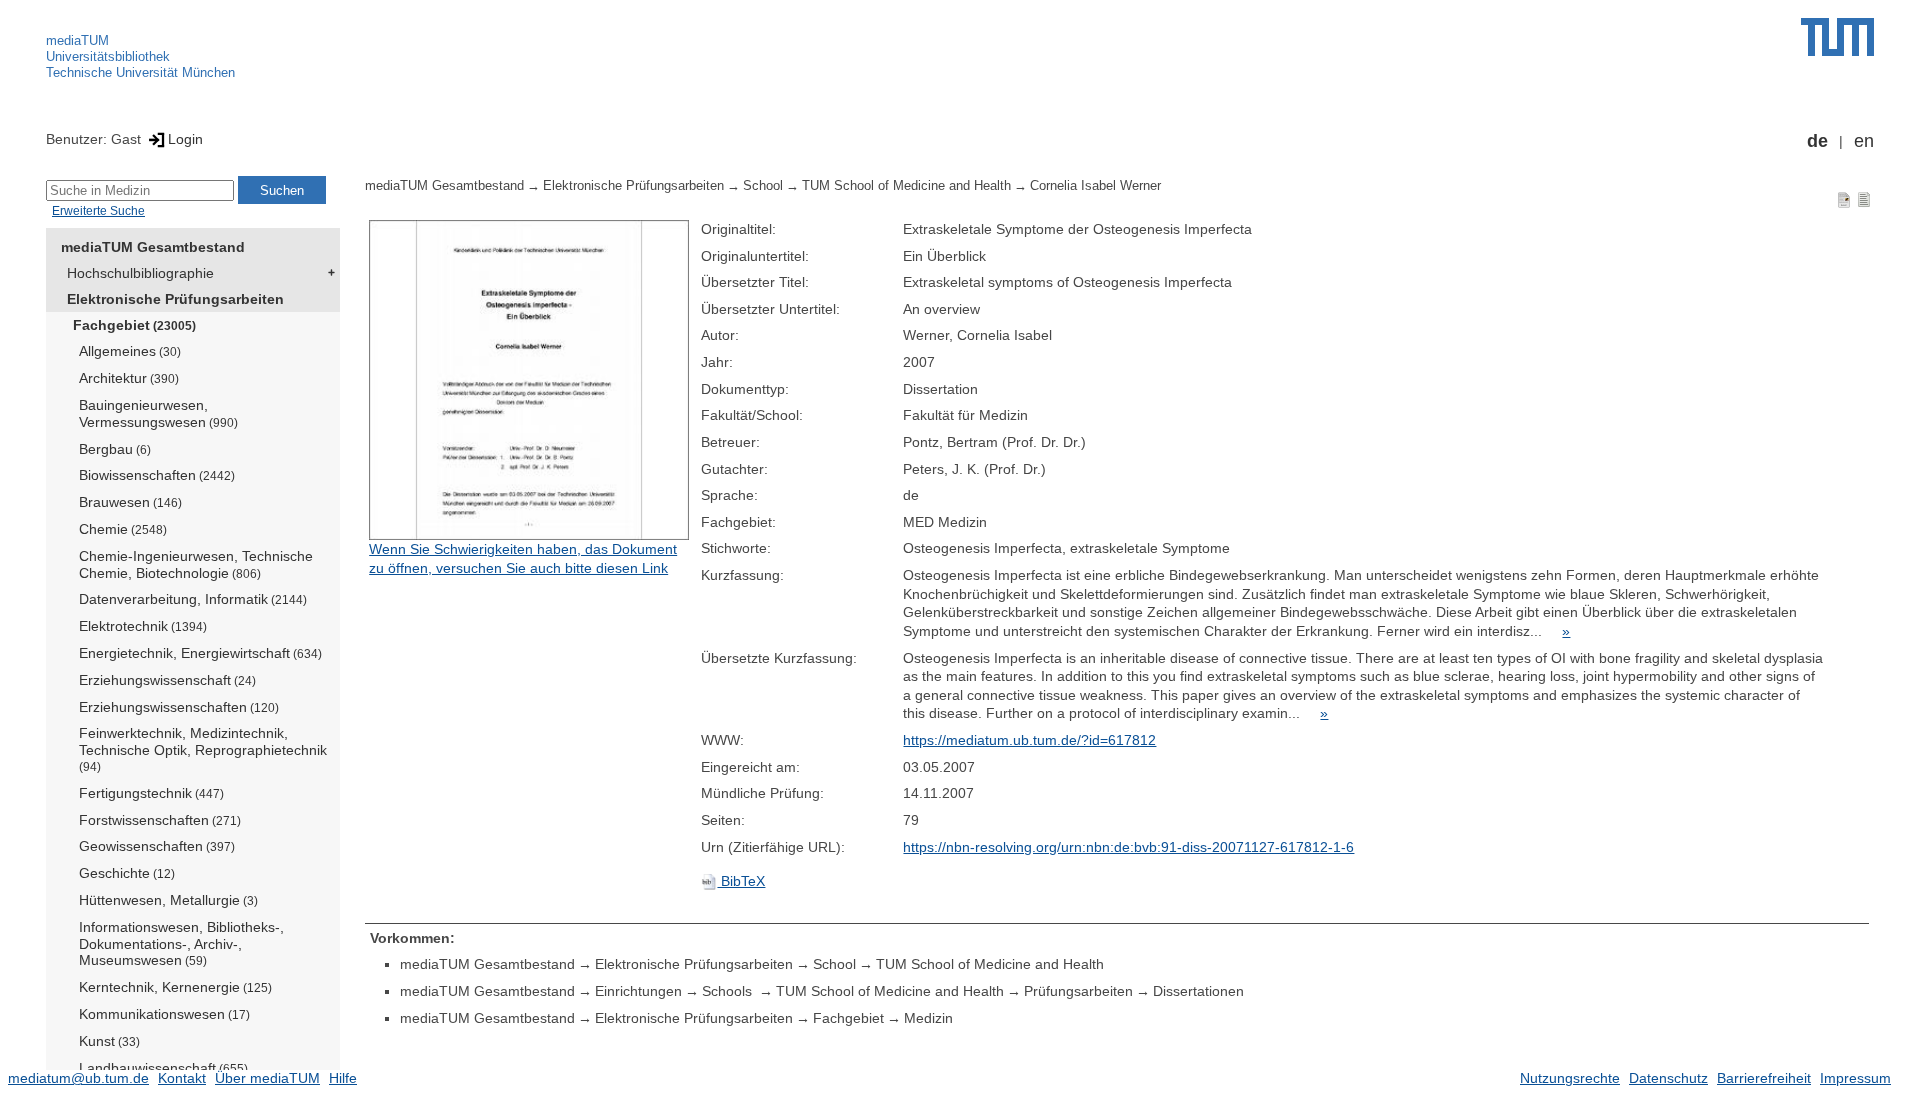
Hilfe (343, 1078)
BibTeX (741, 881)
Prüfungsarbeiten (1078, 991)
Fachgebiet (134, 325)
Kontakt (182, 1078)
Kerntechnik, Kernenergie (175, 987)
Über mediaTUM (267, 1078)
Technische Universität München (140, 72)
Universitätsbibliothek (108, 56)
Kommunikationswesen (164, 1014)
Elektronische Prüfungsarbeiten (175, 299)
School (763, 186)
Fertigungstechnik (151, 793)
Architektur (129, 378)
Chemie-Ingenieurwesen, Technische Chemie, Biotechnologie (196, 564)
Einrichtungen (638, 991)
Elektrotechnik (143, 626)
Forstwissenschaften (160, 820)
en (1864, 141)
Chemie (123, 529)
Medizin (928, 1018)
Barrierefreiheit (1764, 1078)
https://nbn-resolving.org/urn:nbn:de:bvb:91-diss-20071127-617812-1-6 (1128, 847)
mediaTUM (77, 40)
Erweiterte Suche (98, 211)
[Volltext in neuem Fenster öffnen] (530, 380)
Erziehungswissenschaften (179, 707)
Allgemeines (130, 351)
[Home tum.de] (1837, 37)
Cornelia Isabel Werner (1095, 186)
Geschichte (127, 873)
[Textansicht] (1864, 199)
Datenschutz (1668, 1078)
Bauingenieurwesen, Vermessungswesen (158, 413)
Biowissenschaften (157, 475)
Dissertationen (1198, 991)
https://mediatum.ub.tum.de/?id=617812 (1029, 740)
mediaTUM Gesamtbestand (153, 247)
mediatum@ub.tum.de (78, 1078)
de (1817, 141)
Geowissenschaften (157, 846)
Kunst (109, 1041)
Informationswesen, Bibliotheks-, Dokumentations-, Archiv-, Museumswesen (181, 944)
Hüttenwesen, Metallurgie (168, 900)
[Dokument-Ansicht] (1844, 199)
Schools (729, 991)
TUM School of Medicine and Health (906, 186)
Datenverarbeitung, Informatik (193, 599)
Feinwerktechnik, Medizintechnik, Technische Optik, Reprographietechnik (203, 749)
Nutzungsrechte (1570, 1078)
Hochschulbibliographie (140, 273)
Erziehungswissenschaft (167, 680)
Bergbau (115, 449)
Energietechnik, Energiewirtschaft (200, 653)
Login (185, 139)
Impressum (1855, 1078)
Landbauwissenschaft (163, 1068)
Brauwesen (130, 502)
